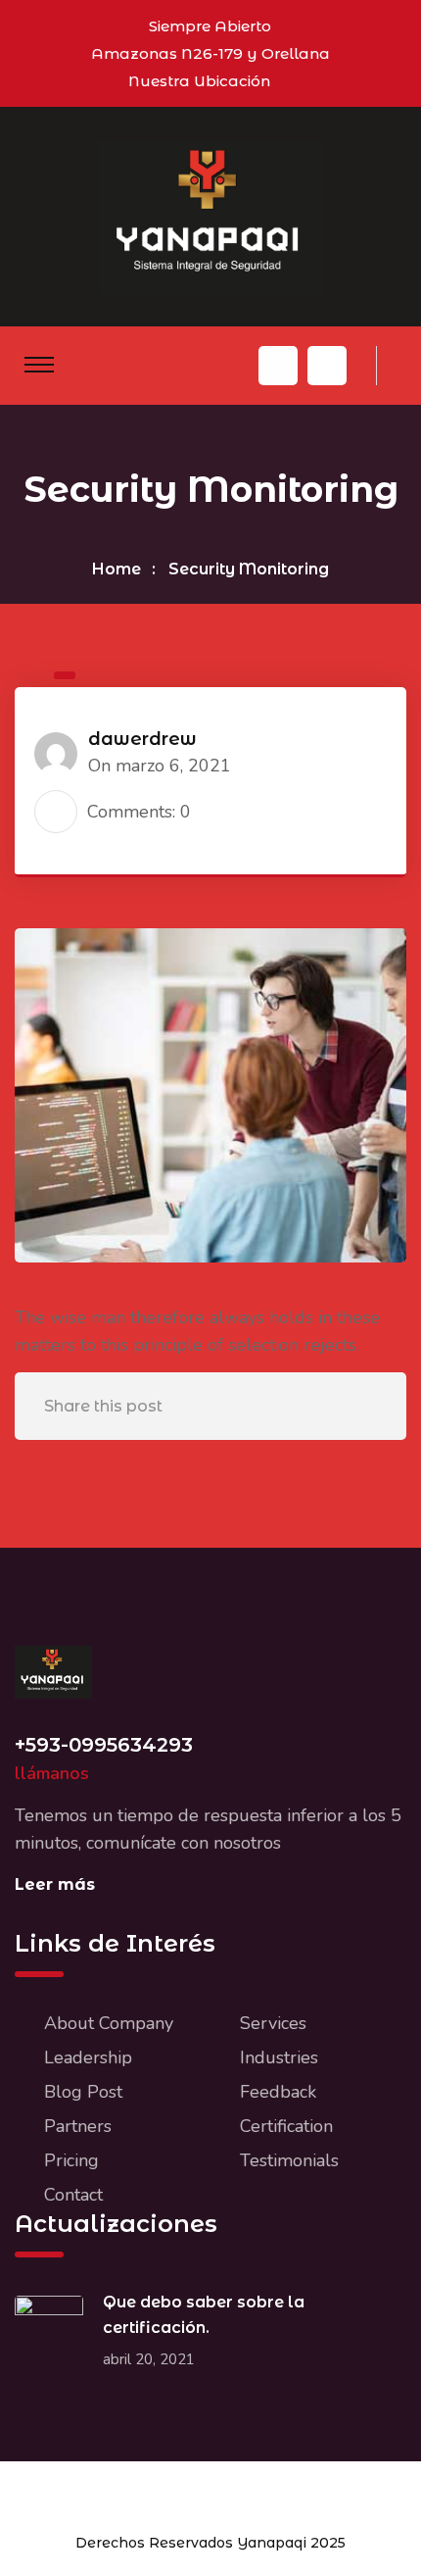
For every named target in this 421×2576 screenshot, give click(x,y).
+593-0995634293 (104, 1745)
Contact (73, 2195)
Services (273, 2023)
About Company (109, 2023)
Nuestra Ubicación (199, 81)
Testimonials (289, 2160)
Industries (279, 2057)
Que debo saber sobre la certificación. (204, 2315)
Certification (286, 2126)
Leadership (88, 2057)
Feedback (278, 2092)
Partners (78, 2126)
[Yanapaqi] (211, 216)
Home (117, 569)
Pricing (71, 2160)
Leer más (55, 1884)
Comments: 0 (139, 812)
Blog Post (83, 2092)
